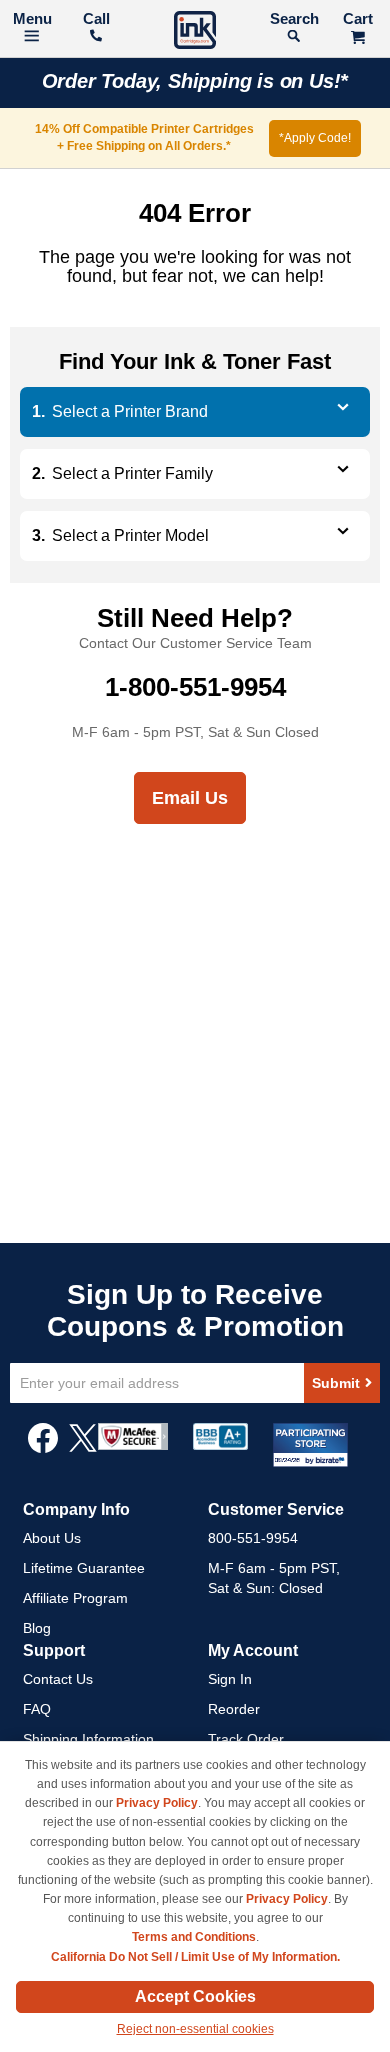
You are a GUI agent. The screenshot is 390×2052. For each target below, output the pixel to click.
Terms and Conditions (194, 1937)
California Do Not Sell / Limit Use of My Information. (195, 1957)
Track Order (246, 1739)
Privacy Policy (157, 1803)
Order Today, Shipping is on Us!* (195, 81)
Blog (37, 1628)
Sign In (230, 1679)
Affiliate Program (75, 1598)
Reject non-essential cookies (195, 2029)
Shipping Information (88, 1739)
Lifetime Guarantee (84, 1568)
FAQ (37, 1709)
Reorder (234, 1709)
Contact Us (58, 1679)
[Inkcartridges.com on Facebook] (43, 1448)
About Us (52, 1538)
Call (96, 18)
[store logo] (195, 32)
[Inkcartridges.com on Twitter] (83, 1448)
